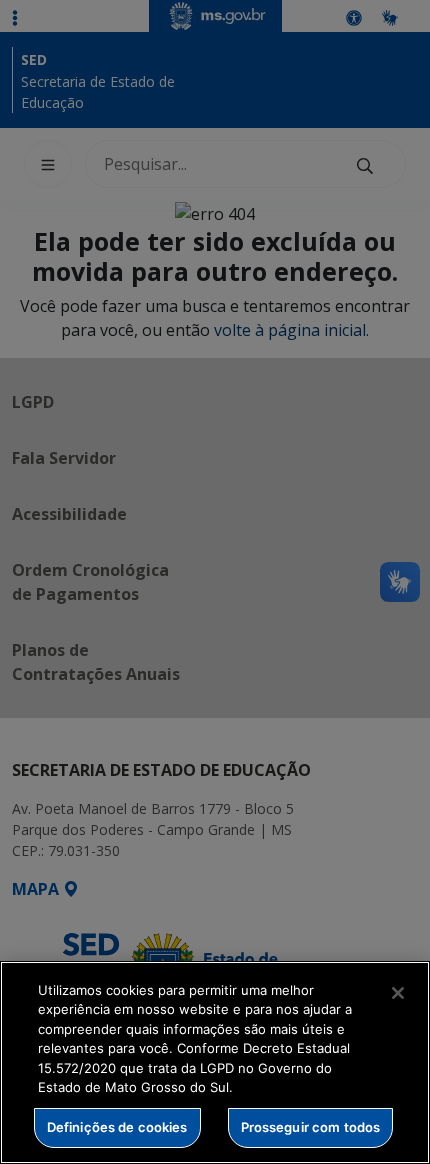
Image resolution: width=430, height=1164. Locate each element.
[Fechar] (398, 993)
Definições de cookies (117, 1127)
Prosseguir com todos (311, 1127)
